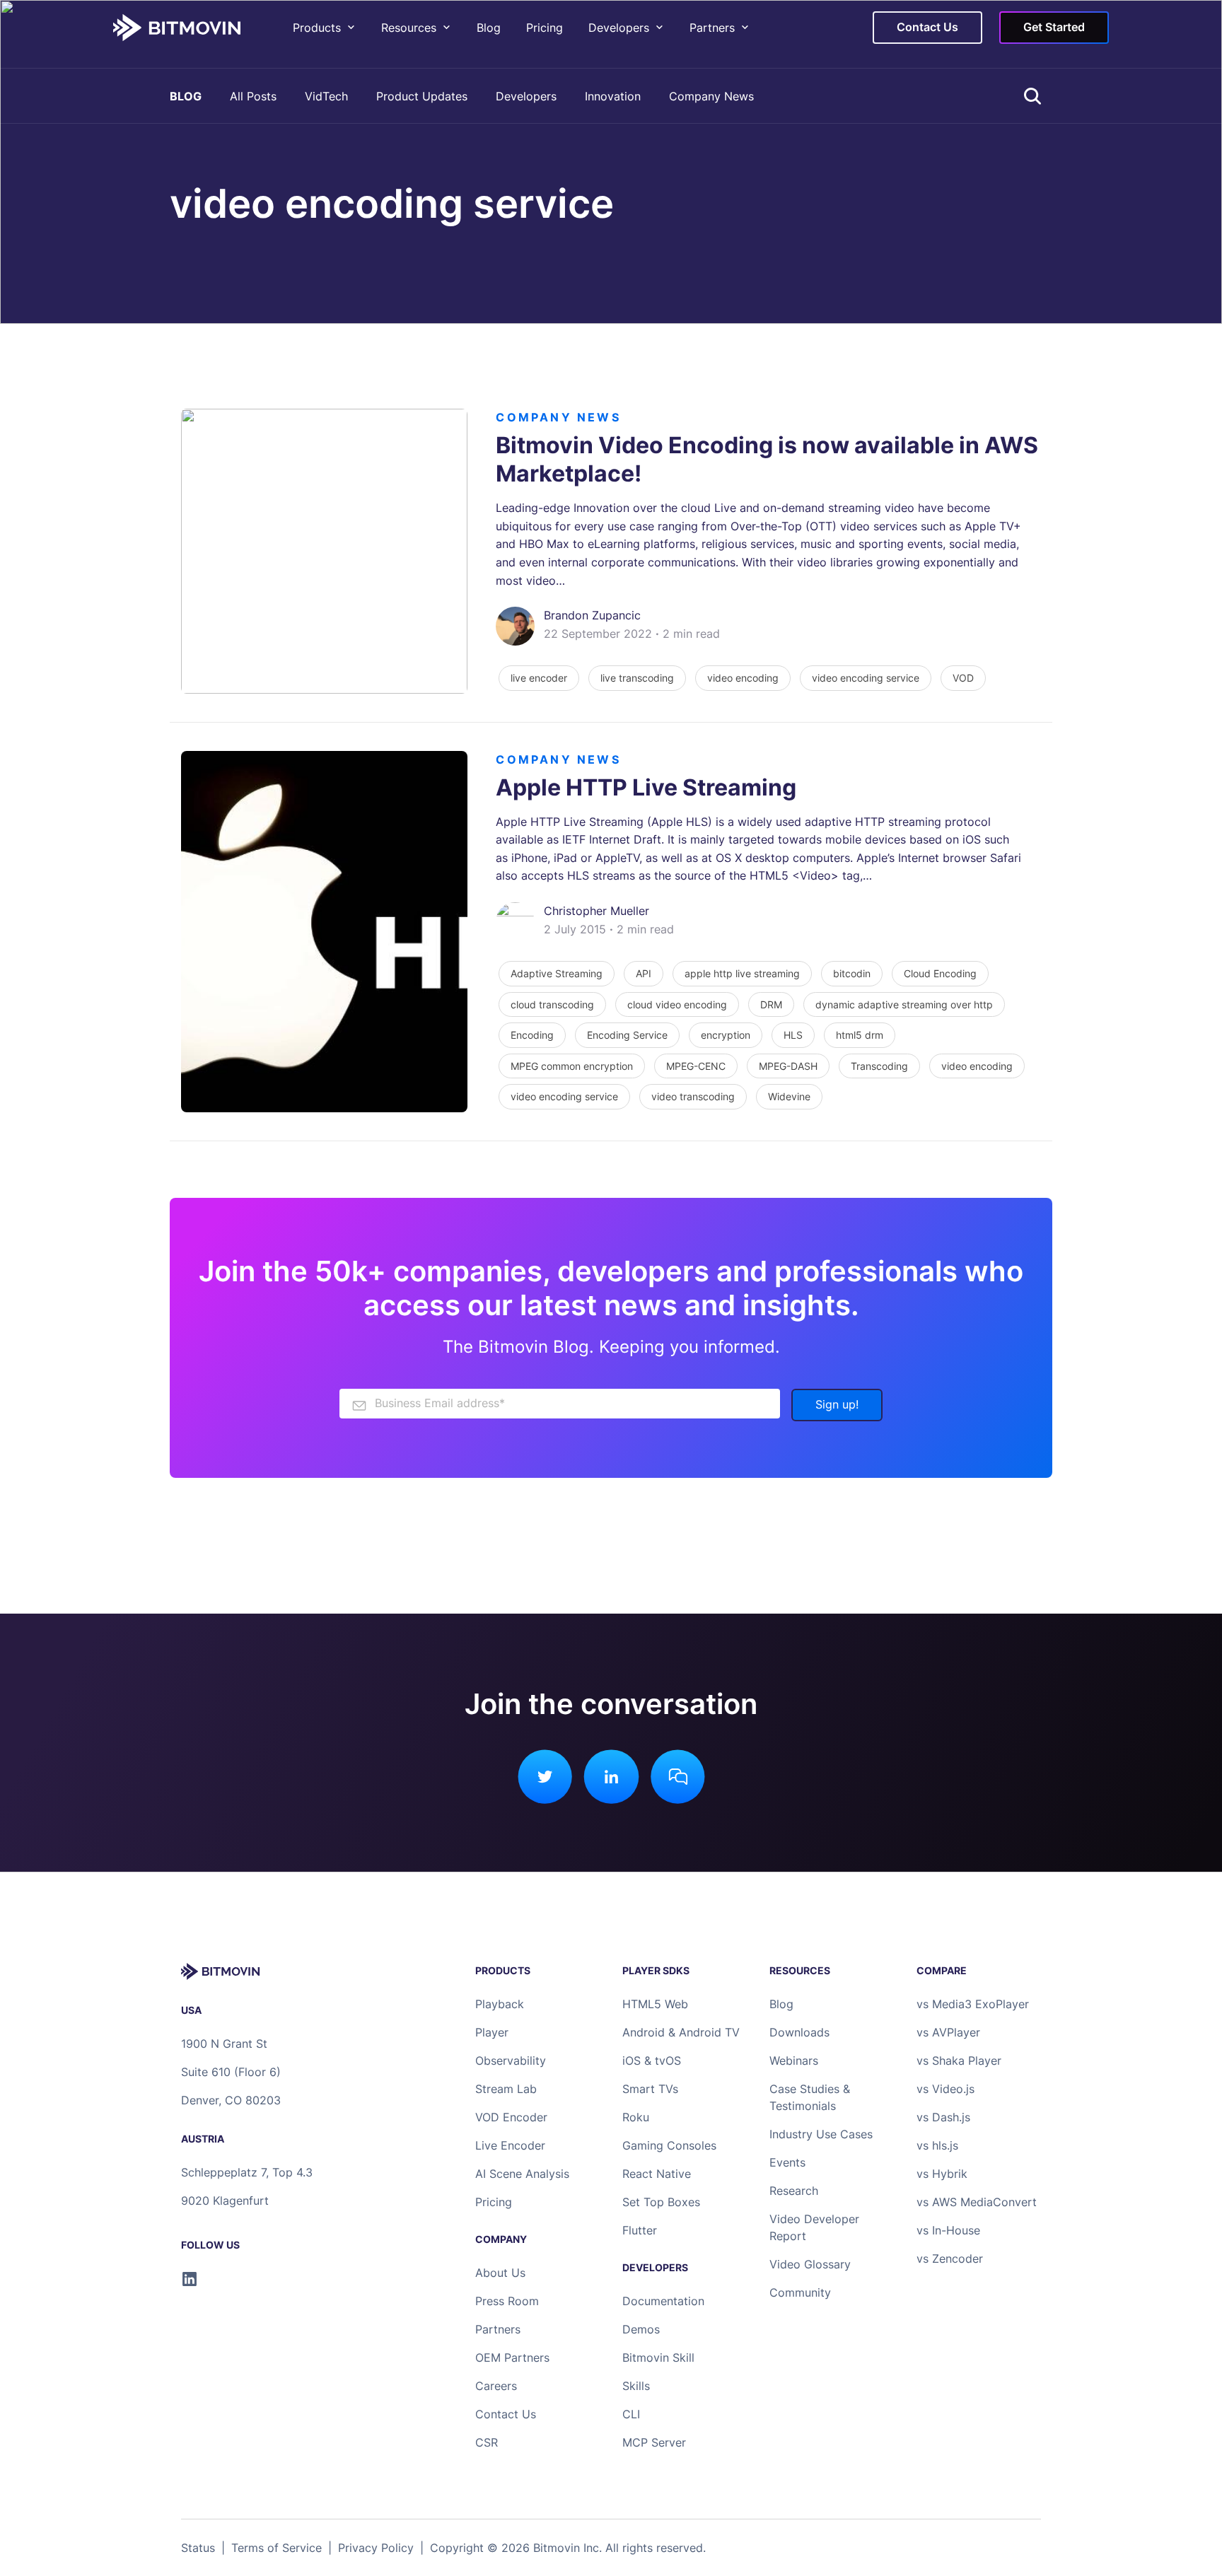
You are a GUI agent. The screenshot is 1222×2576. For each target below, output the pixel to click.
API (644, 973)
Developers (526, 96)
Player (492, 2032)
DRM (771, 1004)
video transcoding (693, 1096)
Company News (711, 96)
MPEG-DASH (788, 1066)
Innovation (613, 96)
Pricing (545, 28)
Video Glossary (810, 2264)
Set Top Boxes (661, 2202)
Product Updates (422, 96)
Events (787, 2162)
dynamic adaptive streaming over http (904, 1004)
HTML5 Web (655, 2004)
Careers (496, 2386)
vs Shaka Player (959, 2061)
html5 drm (860, 1035)
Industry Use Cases (821, 2134)
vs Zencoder (950, 2259)
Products (317, 28)
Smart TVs (650, 2089)
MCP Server (654, 2442)
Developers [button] (619, 28)
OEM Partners (512, 2358)
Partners (712, 28)
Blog (489, 28)
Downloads (799, 2032)
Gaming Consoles (669, 2145)
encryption (726, 1035)
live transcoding (637, 678)
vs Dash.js (943, 2117)
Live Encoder (510, 2145)
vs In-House (948, 2230)
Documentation (663, 2301)
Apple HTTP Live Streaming (646, 787)
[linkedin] (190, 2279)
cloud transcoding (552, 1004)
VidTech (326, 96)
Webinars (794, 2061)
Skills (636, 2386)
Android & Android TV (681, 2032)
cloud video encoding (677, 1004)
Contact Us (506, 2414)
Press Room (507, 2301)
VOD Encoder (511, 2117)
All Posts (253, 96)
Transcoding (879, 1066)
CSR (487, 2442)
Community (800, 2292)
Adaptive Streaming (557, 973)
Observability (511, 2061)
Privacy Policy (376, 2548)
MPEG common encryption (572, 1066)
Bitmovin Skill (658, 2358)
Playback (500, 2004)
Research (794, 2191)
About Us (500, 2273)
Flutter (640, 2230)
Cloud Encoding (940, 973)
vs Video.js (945, 2089)
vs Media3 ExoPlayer (973, 2004)
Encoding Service (627, 1035)
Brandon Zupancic (592, 615)
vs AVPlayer (948, 2032)
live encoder (539, 678)
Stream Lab (506, 2089)
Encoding (532, 1035)
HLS (793, 1035)
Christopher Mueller (597, 911)
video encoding (743, 678)
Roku (636, 2117)
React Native (657, 2174)
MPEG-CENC (696, 1066)
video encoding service (866, 678)
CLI (631, 2414)
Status (198, 2548)
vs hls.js (937, 2145)
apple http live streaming (742, 973)
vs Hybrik (942, 2174)
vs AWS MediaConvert (977, 2202)
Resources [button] (409, 28)
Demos (641, 2329)
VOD (963, 678)
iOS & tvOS (652, 2061)
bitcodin (852, 973)
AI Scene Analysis (522, 2174)
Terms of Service (277, 2548)
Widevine (789, 1096)
